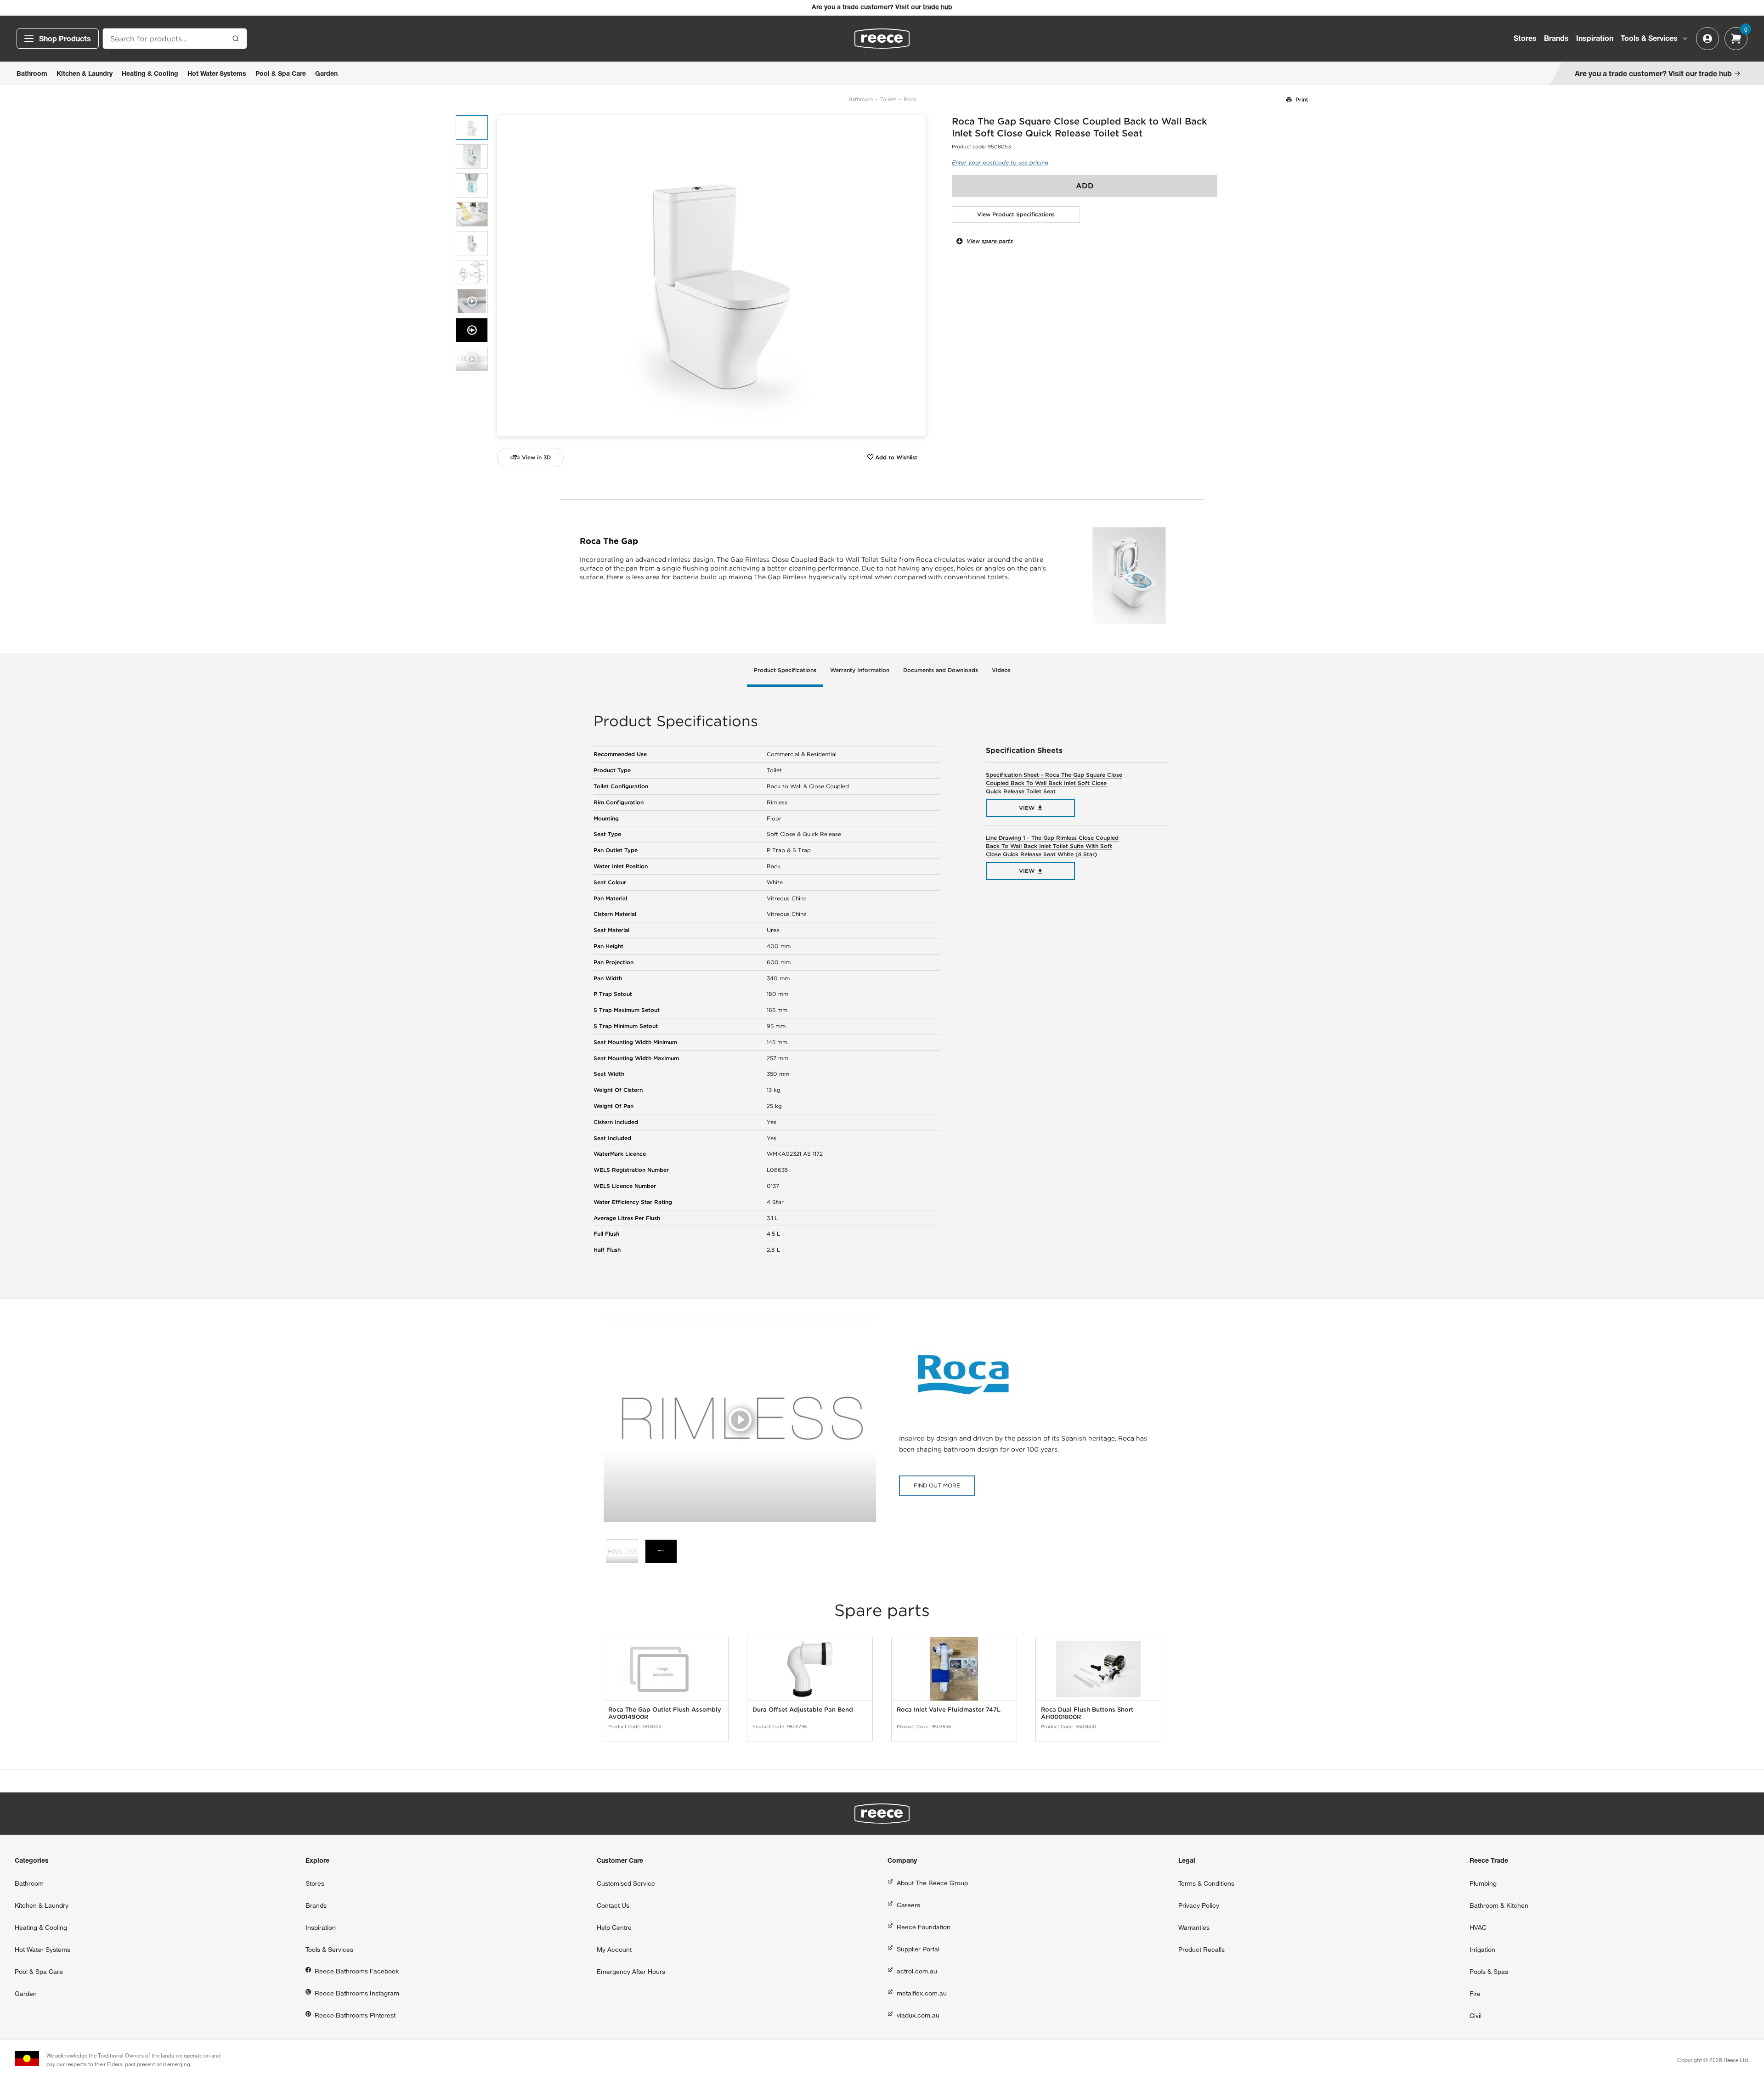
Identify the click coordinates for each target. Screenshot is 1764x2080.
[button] (915, 276)
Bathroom (861, 99)
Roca (910, 99)
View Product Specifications (1016, 214)
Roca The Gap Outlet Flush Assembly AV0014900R (665, 1713)
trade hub (938, 8)
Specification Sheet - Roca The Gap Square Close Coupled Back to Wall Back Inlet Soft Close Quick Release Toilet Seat (1054, 783)
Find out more (937, 1485)
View (1027, 808)
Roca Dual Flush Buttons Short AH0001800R (1087, 1713)
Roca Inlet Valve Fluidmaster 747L (949, 1710)
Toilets (888, 99)
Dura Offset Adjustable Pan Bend (803, 1710)
